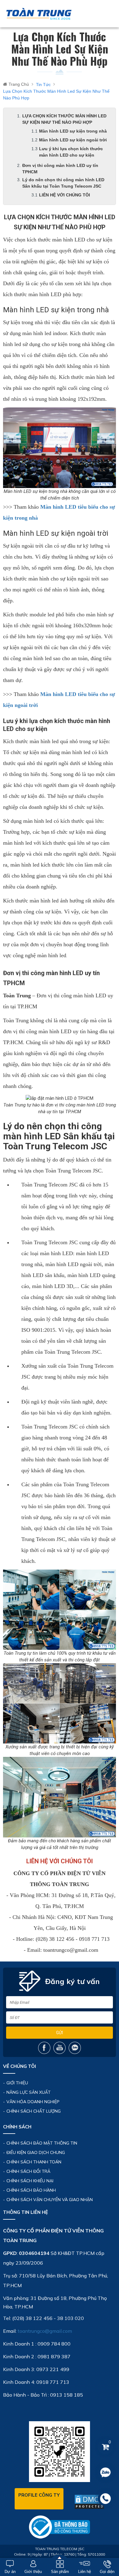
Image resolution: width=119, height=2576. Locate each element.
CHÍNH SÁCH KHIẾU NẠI (30, 2181)
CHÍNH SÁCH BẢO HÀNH (31, 2190)
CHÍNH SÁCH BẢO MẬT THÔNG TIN (42, 2143)
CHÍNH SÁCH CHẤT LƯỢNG (34, 2111)
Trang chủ (19, 84)
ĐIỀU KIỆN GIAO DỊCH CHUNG (36, 2152)
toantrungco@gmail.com (45, 2331)
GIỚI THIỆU (17, 2083)
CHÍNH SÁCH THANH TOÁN (34, 2162)
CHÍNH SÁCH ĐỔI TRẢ (28, 2171)
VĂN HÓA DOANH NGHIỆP (33, 2102)
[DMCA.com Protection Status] (89, 2502)
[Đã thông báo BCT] (60, 2526)
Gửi (60, 2033)
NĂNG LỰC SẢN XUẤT (29, 2092)
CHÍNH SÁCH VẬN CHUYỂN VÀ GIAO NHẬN (50, 2200)
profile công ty (39, 2495)
